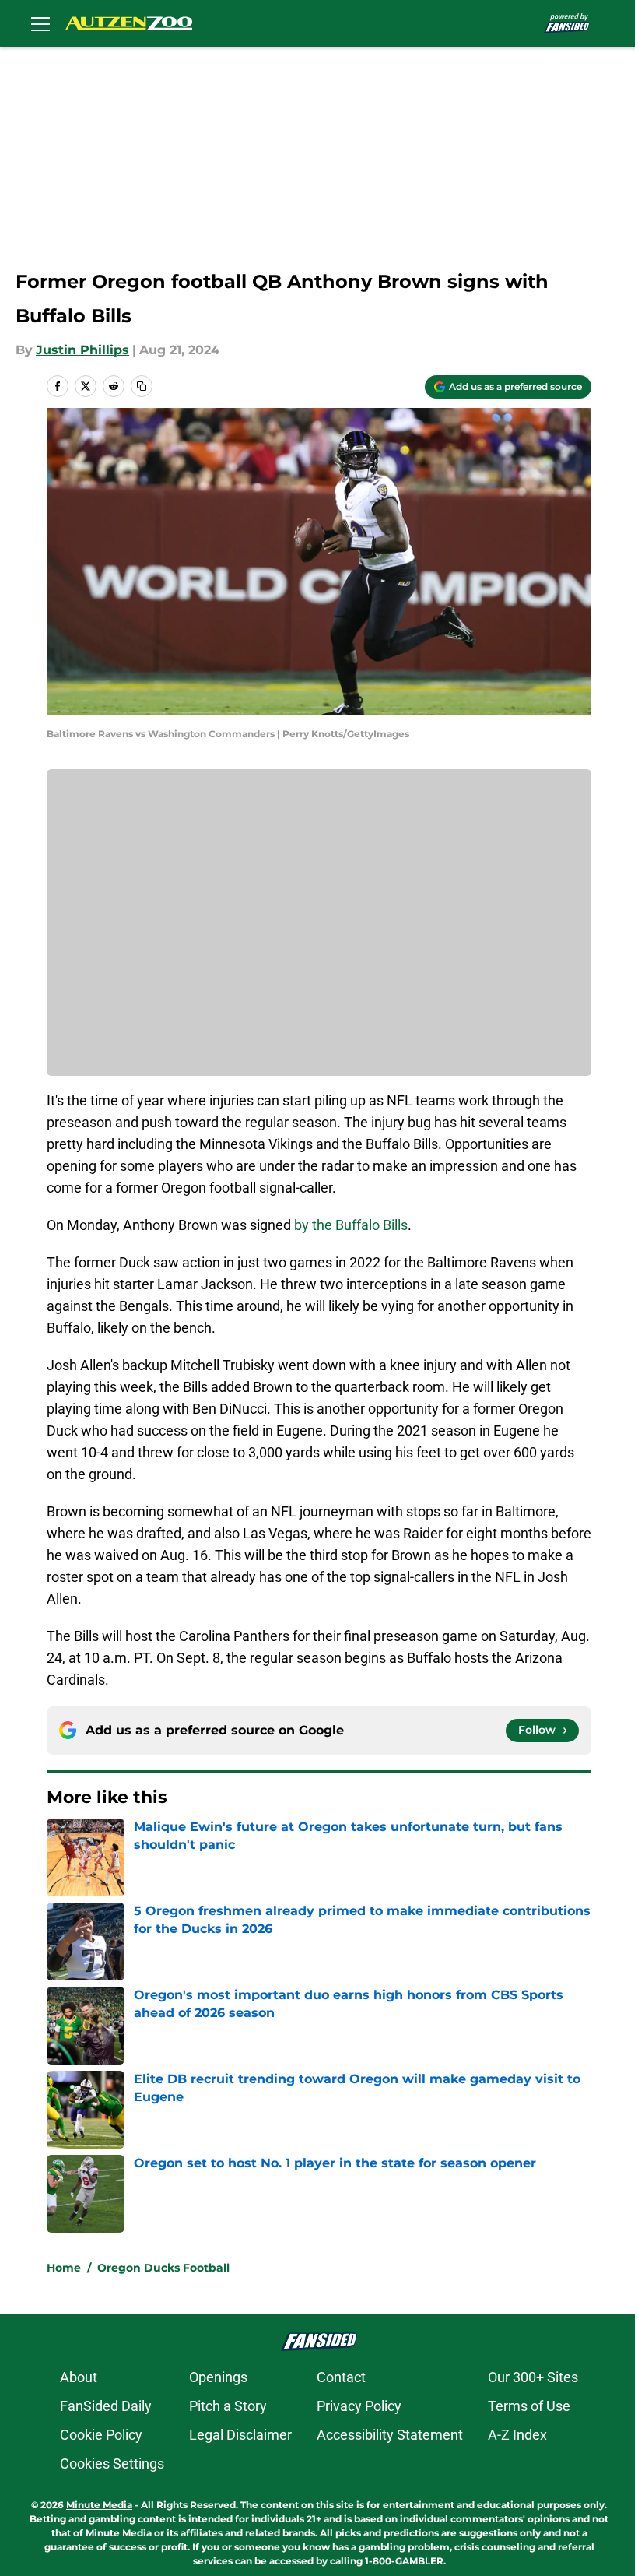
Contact (341, 2377)
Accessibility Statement (390, 2435)
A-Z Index (517, 2435)
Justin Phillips (82, 350)
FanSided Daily (106, 2406)
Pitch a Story (228, 2406)
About (79, 2377)
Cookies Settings (112, 2464)
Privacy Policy (359, 2406)
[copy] (142, 386)
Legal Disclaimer (240, 2435)
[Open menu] (40, 23)
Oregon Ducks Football (163, 2268)
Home (64, 2268)
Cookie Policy (101, 2435)
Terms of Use (529, 2406)
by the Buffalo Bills (349, 1225)
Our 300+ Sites (533, 2377)
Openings (218, 2377)
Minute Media (99, 2505)
